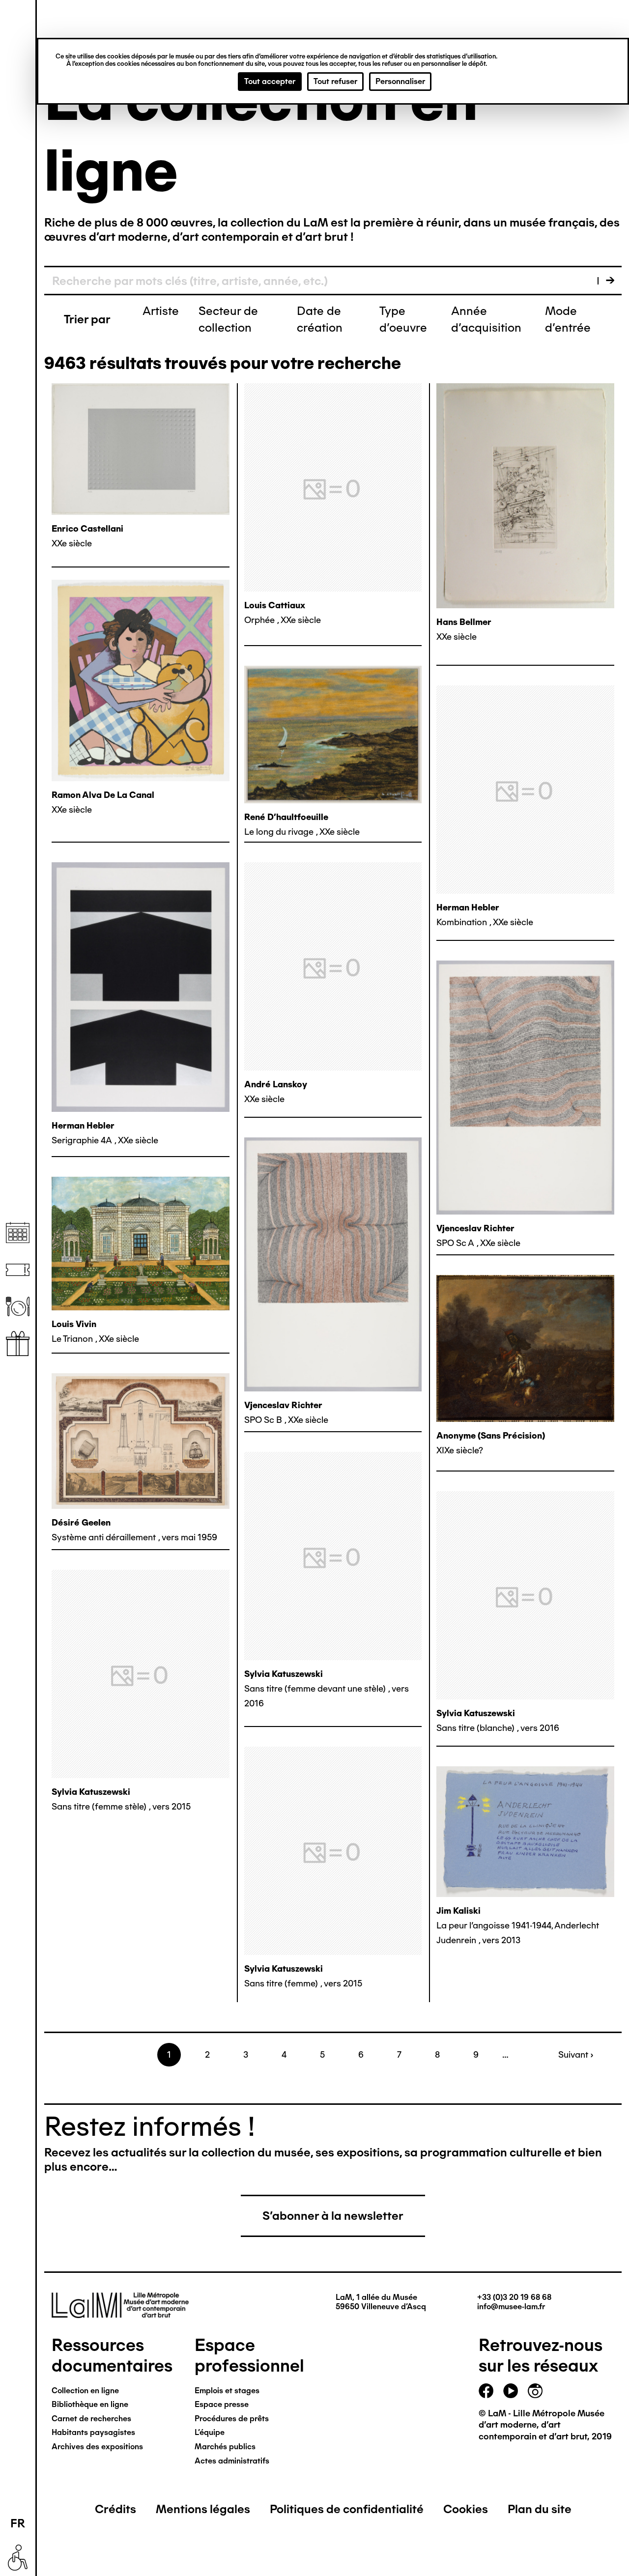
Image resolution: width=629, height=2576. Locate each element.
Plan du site (540, 2509)
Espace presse (222, 2404)
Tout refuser (335, 81)
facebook (486, 2391)
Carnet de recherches (91, 2419)
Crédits (115, 2509)
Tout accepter (270, 81)
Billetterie (18, 1270)
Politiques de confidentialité (347, 2509)
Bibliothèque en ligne (90, 2404)
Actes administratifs (232, 2461)
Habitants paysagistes (93, 2432)
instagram (535, 2391)
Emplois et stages (227, 2391)
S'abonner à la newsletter (333, 2216)
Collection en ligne (85, 2391)
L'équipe (210, 2432)
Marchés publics (225, 2447)
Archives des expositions (97, 2447)
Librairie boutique (18, 1344)
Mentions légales (203, 2509)
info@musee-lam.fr (511, 2307)
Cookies (466, 2509)
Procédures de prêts (232, 2419)
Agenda (18, 1233)
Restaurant (18, 1307)
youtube (511, 2391)
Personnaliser (400, 81)
